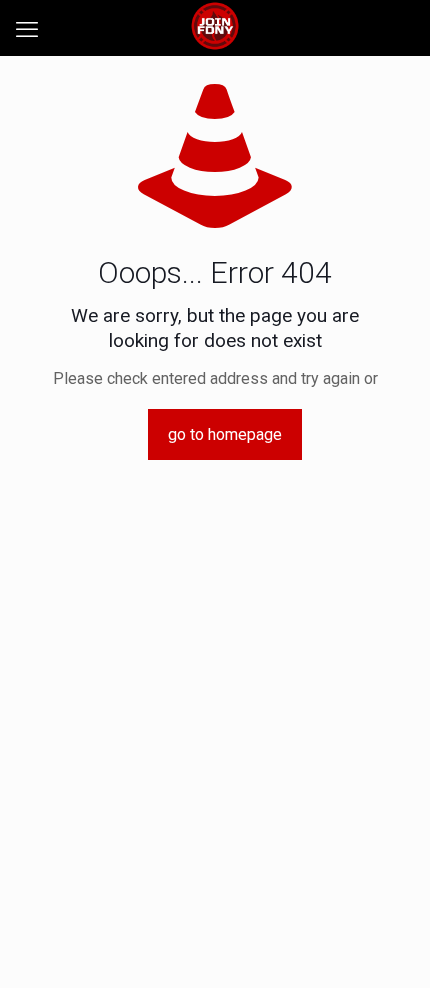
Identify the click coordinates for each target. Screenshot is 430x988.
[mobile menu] (27, 30)
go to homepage (225, 434)
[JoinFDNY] (215, 25)
